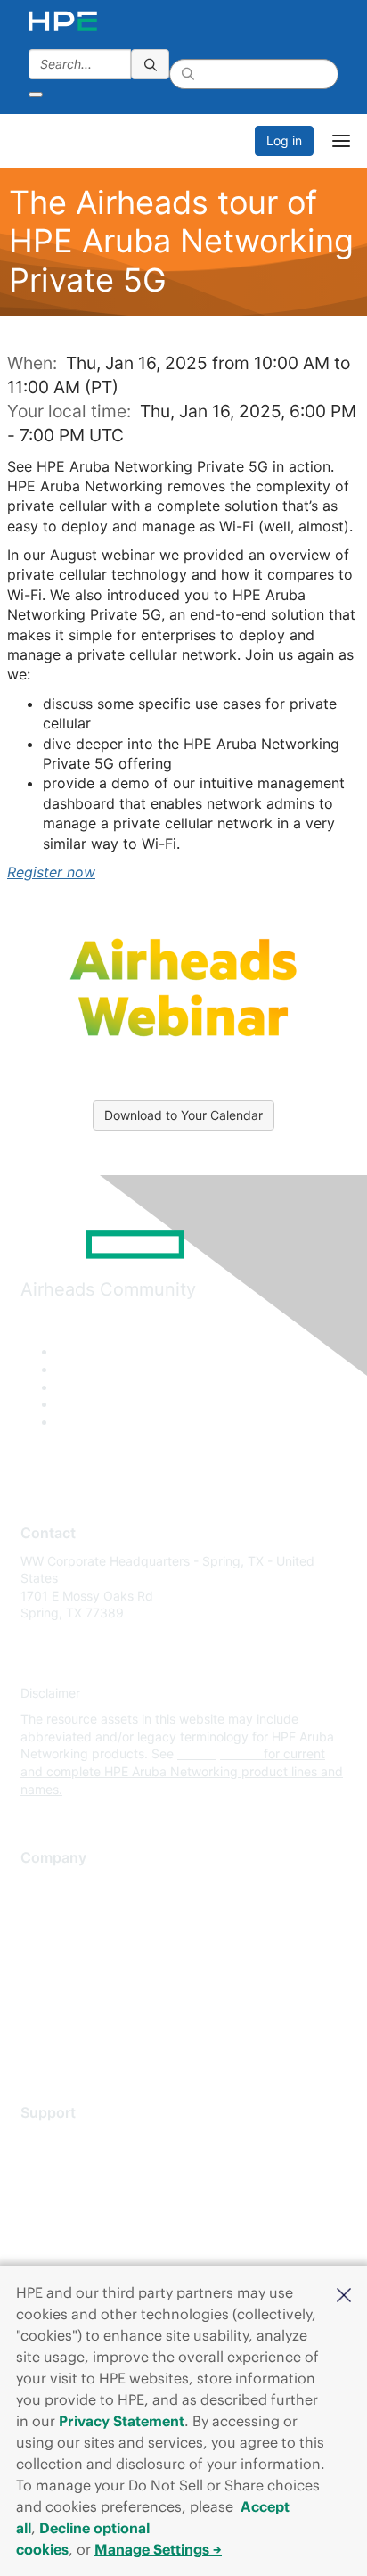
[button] (344, 2293)
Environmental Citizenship (95, 1964)
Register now (51, 872)
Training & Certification (86, 2192)
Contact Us (53, 1938)
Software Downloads (81, 2219)
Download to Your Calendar (183, 1115)
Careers (43, 1911)
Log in (284, 140)
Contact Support (69, 2166)
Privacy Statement (122, 2421)
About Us (47, 1885)
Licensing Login (66, 2246)
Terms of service (69, 2017)
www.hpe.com (219, 1753)
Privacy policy (61, 1991)
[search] (151, 64)
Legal (37, 2043)
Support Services (71, 2140)
